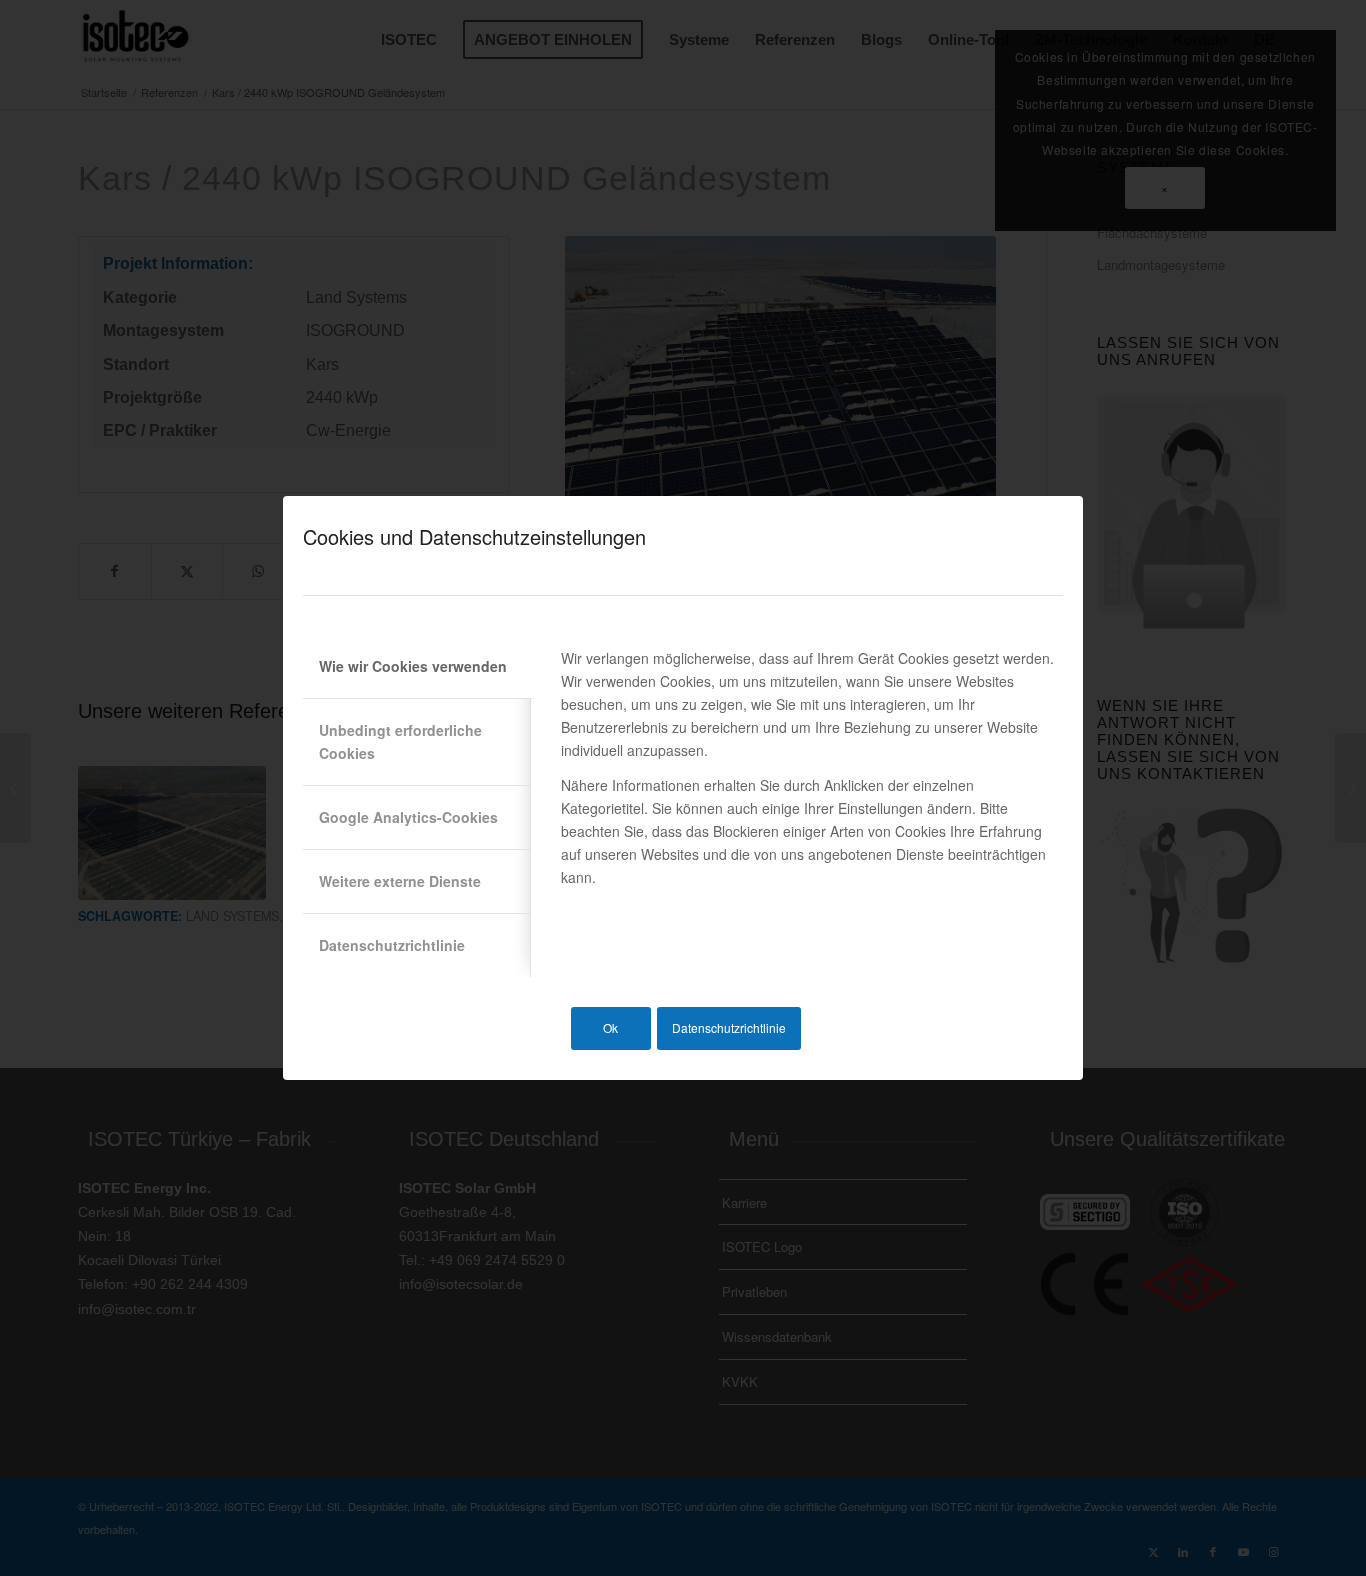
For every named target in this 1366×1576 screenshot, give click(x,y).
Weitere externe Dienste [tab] (400, 881)
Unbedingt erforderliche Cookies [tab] (400, 741)
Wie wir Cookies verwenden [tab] (413, 666)
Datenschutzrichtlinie (729, 1027)
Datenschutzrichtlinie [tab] (392, 945)
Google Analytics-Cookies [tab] (408, 817)
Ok (610, 1027)
